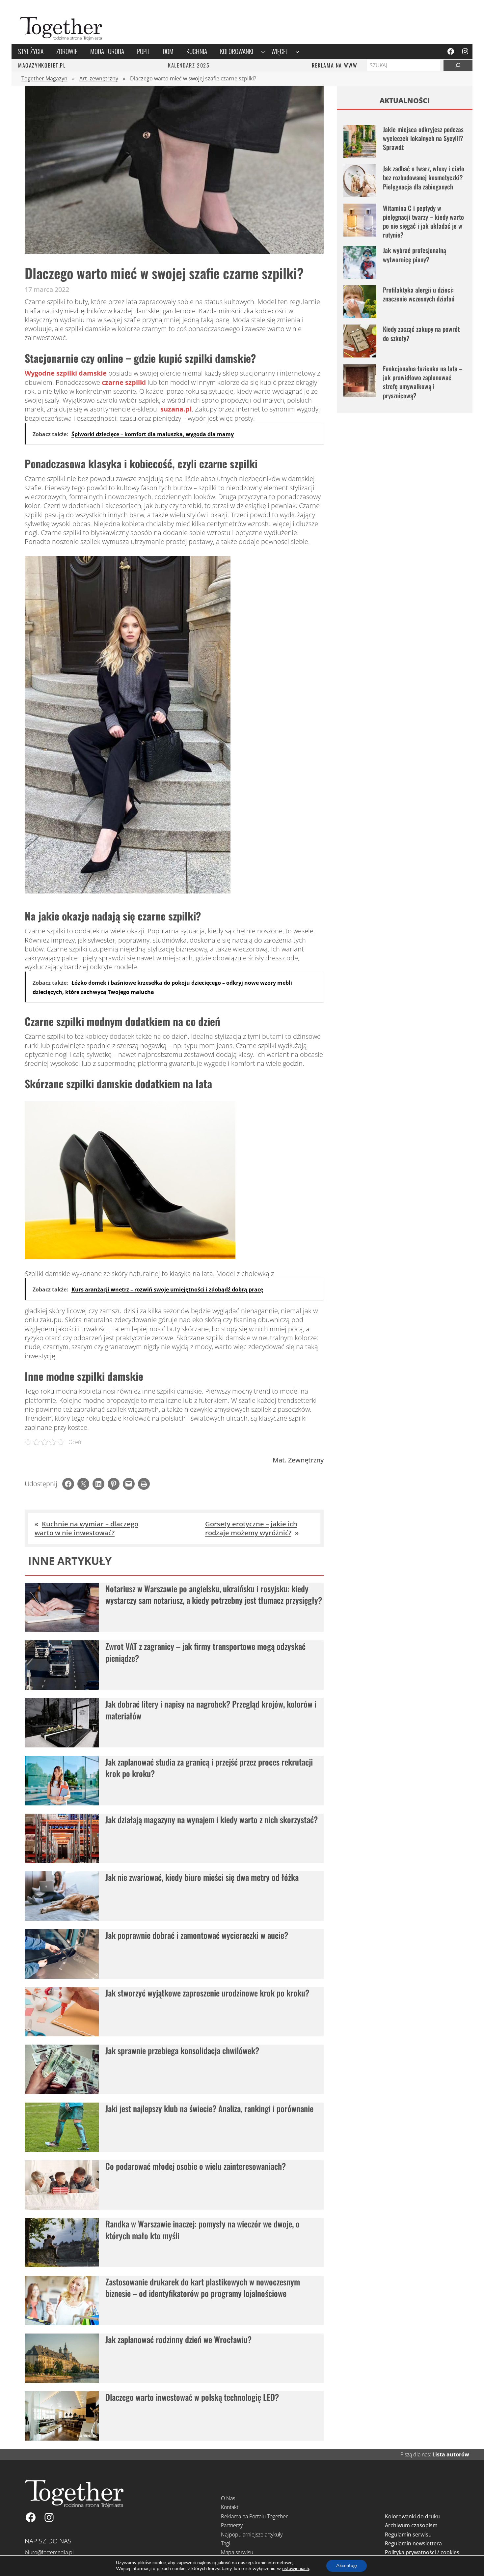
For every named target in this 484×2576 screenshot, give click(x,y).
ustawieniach (296, 2569)
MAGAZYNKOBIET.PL (42, 65)
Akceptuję (347, 2566)
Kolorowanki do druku (412, 2516)
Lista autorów (451, 2454)
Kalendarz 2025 (189, 65)
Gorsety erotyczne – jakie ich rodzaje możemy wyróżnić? (251, 1528)
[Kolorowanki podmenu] (263, 51)
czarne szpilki (124, 382)
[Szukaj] (458, 65)
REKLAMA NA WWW (335, 65)
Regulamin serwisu (408, 2534)
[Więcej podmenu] (297, 51)
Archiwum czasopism (411, 2525)
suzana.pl (176, 409)
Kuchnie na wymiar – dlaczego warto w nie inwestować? (86, 1528)
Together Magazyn (44, 78)
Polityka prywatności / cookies (422, 2552)
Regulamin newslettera (413, 2543)
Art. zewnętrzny (99, 78)
